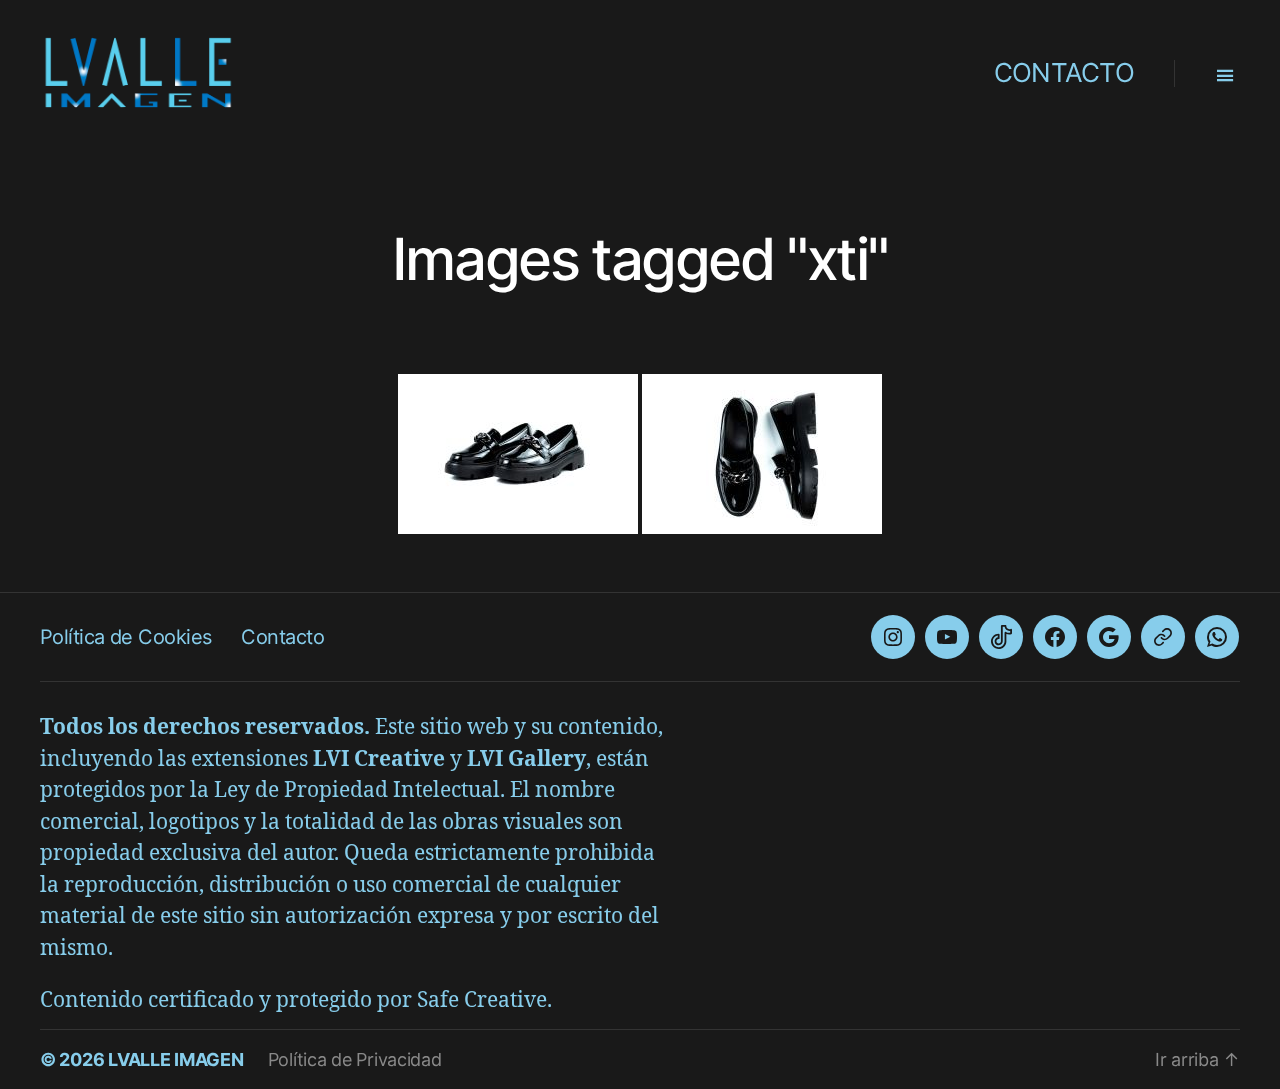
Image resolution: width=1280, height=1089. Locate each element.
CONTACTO (1064, 72)
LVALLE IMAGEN (176, 1059)
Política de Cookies (125, 637)
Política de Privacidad (355, 1059)
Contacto (282, 637)
